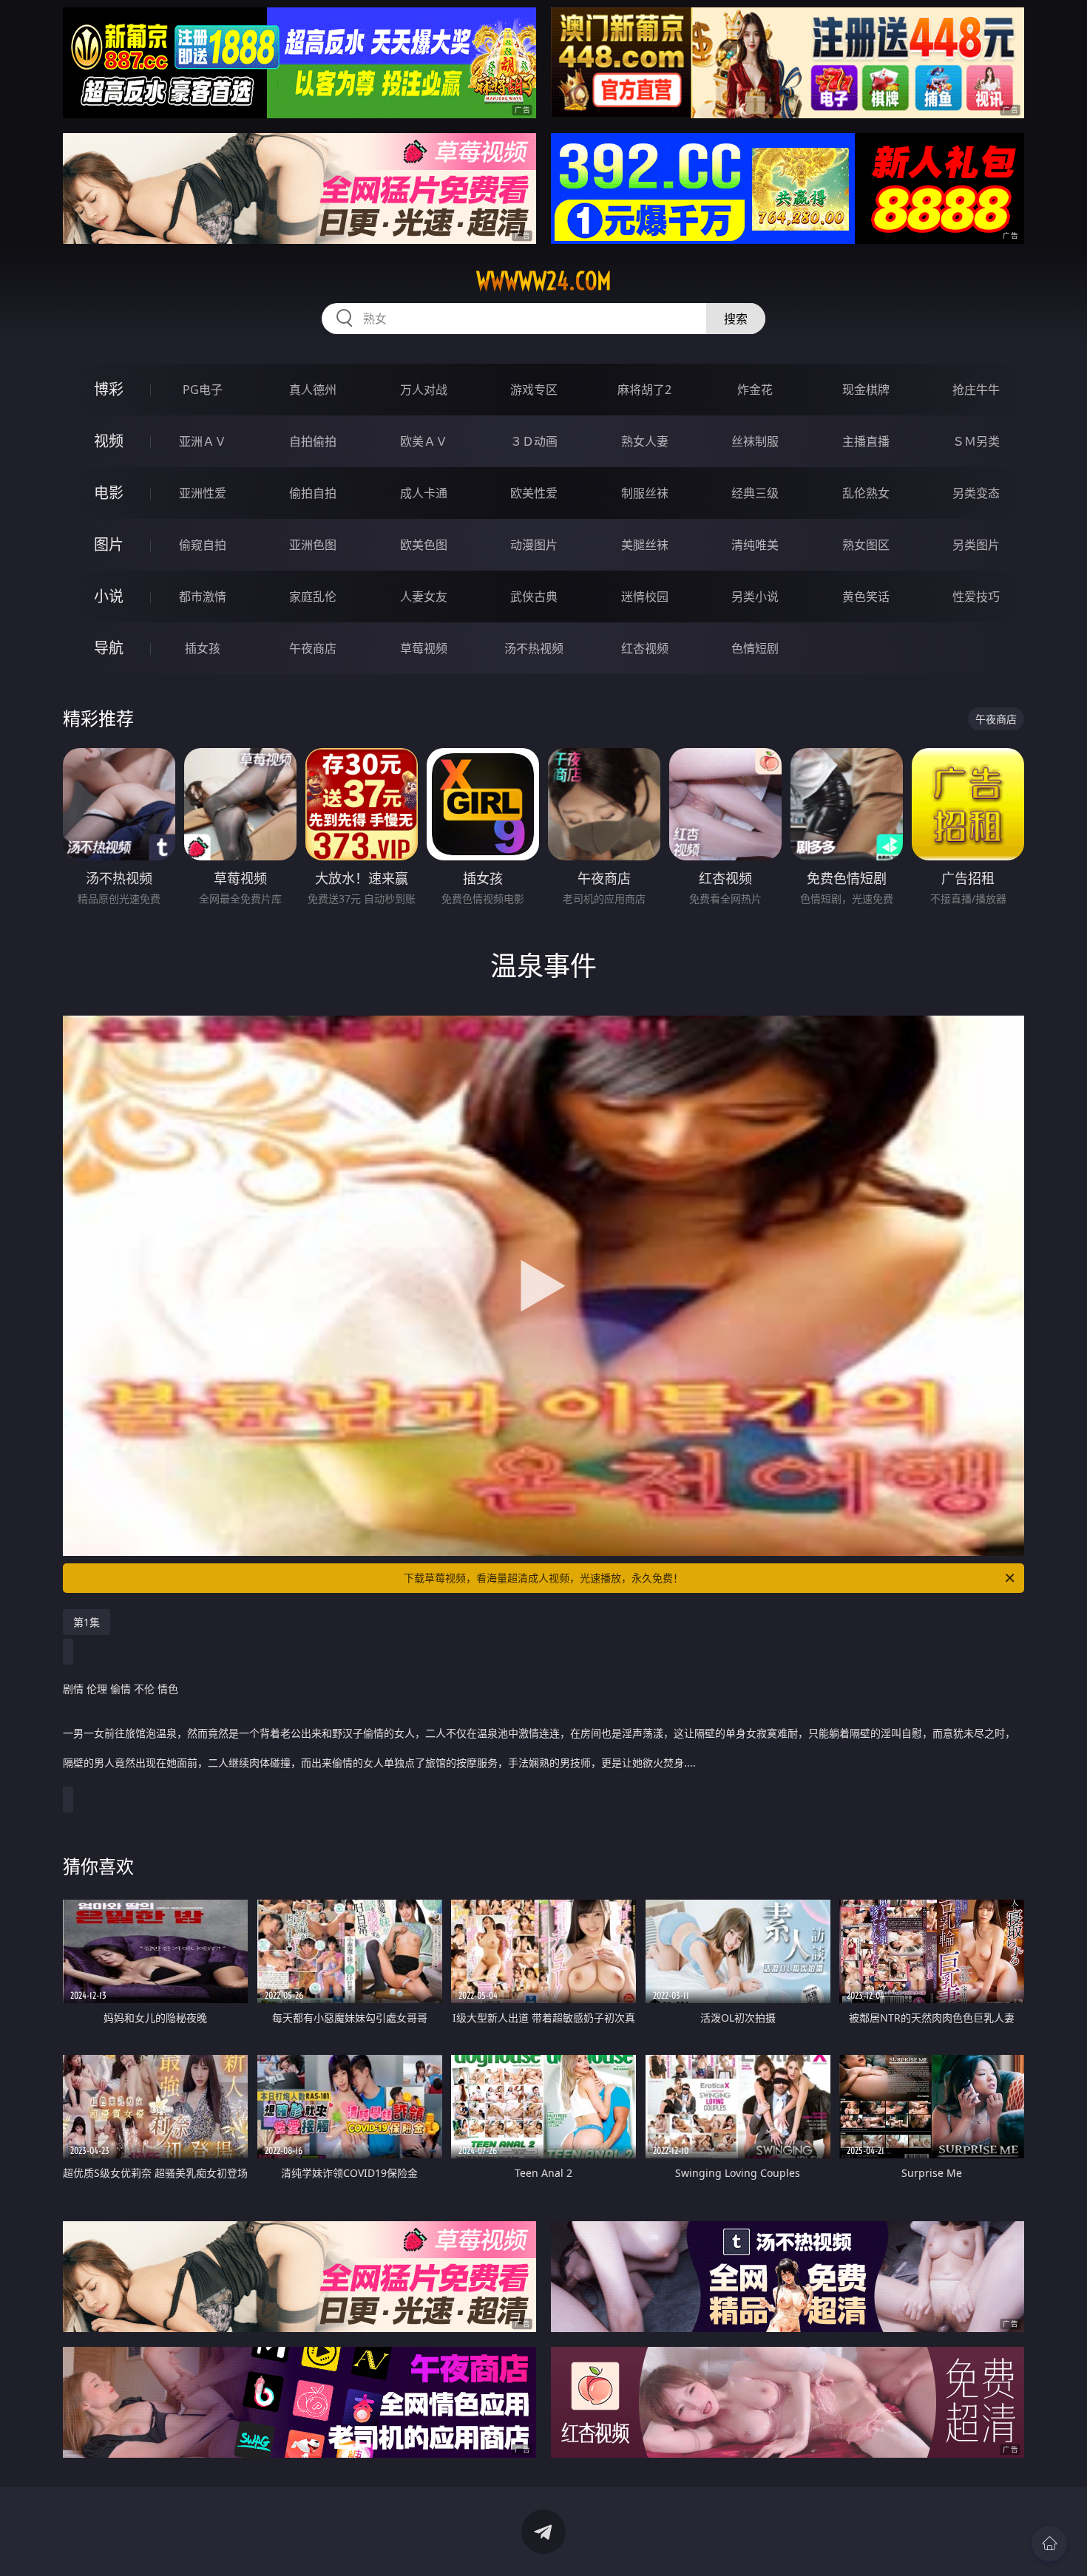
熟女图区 (866, 545)
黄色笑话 (866, 597)
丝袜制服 (755, 441)
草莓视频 (424, 648)
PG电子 (203, 390)
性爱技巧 (976, 597)
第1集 (87, 1622)
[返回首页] (1049, 2543)
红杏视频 (645, 648)
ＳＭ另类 (976, 441)
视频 (109, 441)
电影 (109, 493)
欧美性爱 (534, 493)
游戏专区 (534, 390)
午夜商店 (313, 648)
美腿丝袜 (645, 545)
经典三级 (755, 493)
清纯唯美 (755, 545)
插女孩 (203, 648)
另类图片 (976, 545)
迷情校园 (645, 597)
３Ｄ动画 (534, 441)
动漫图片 (534, 545)
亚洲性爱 (203, 493)
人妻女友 (424, 597)
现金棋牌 (866, 390)
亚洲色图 (313, 545)
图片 (109, 544)
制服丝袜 (645, 493)
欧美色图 (424, 545)
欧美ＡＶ (424, 441)
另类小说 (755, 597)
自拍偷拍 (313, 441)
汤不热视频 (534, 648)
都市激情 (203, 597)
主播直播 (866, 441)
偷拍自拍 (313, 493)
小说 (109, 596)
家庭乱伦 (313, 597)
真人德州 (313, 390)
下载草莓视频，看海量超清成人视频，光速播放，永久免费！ (543, 1578)
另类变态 (976, 493)
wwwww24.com (544, 281)
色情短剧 (755, 648)
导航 (109, 648)
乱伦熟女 (866, 493)
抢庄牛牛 (976, 390)
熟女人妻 (645, 441)
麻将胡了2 (644, 390)
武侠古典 (534, 597)
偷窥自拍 (203, 545)
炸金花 (755, 390)
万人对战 (424, 390)
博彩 (109, 389)
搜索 (736, 319)
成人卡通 (424, 493)
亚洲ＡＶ (203, 441)
